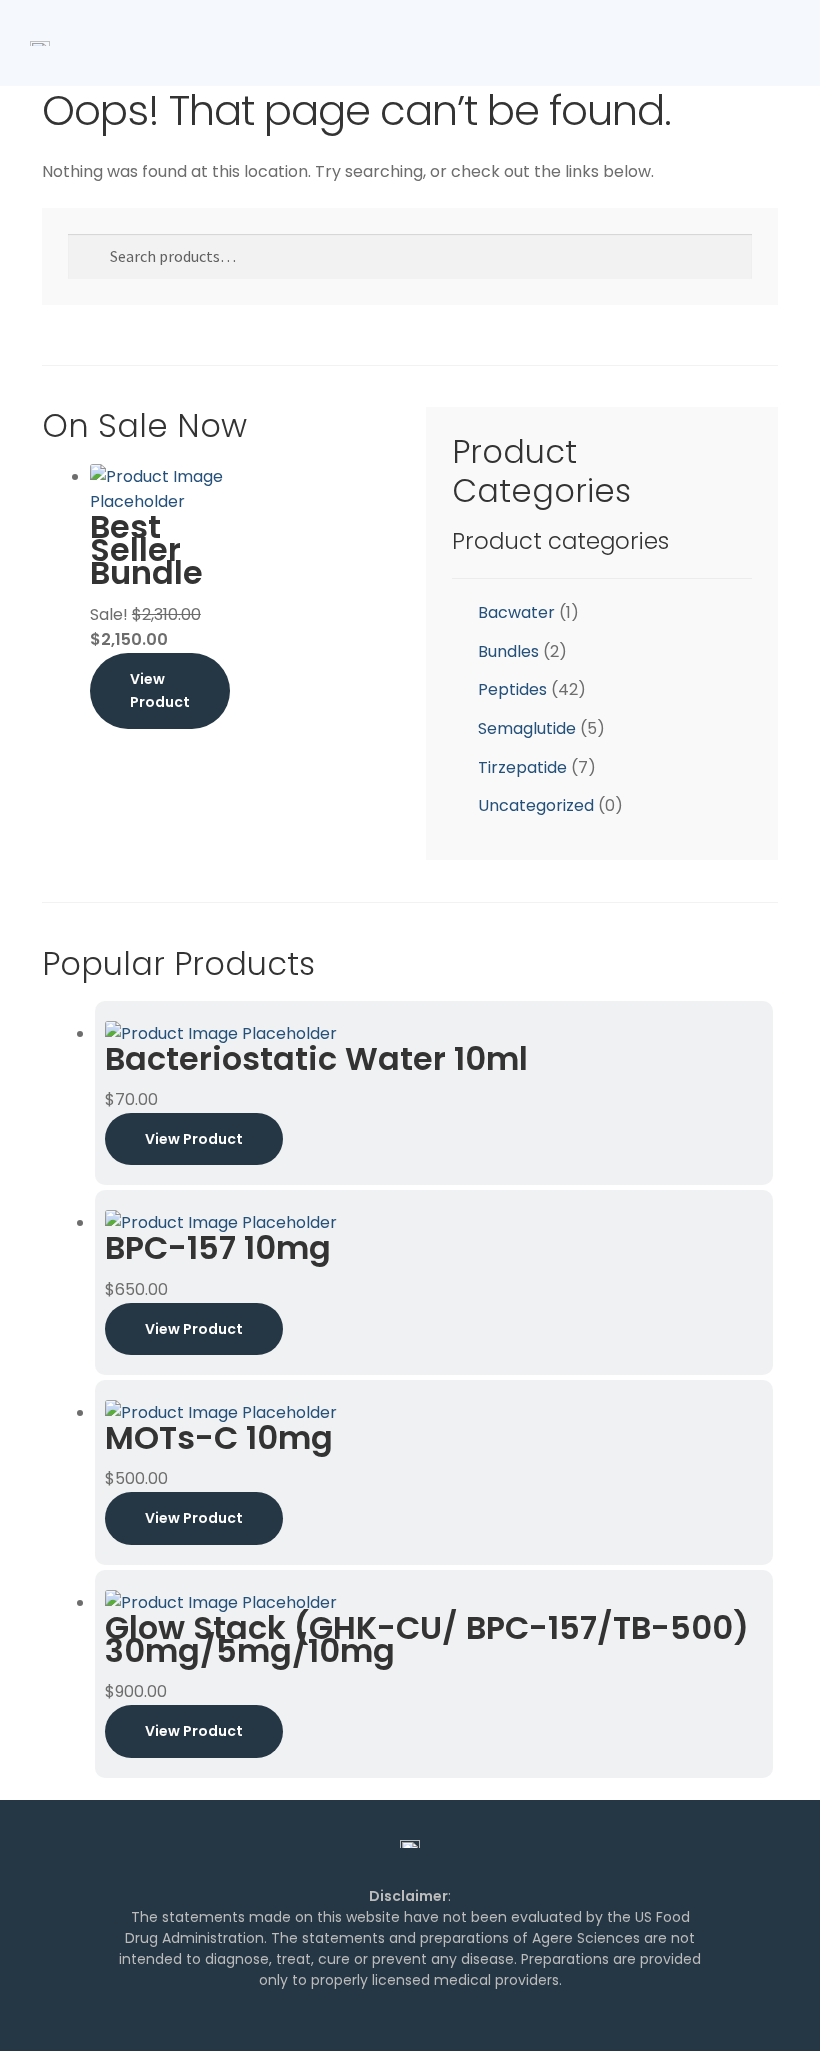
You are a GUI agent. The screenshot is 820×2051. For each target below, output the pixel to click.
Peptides (512, 689)
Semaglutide (527, 728)
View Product (160, 690)
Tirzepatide (522, 767)
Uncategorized (536, 805)
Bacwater (516, 612)
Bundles (508, 651)
